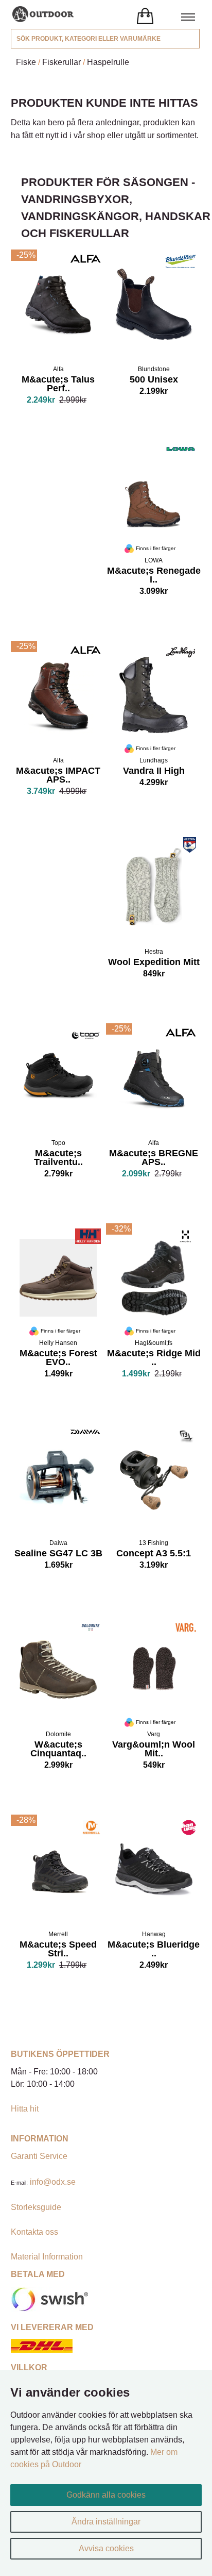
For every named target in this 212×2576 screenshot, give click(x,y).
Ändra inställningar (106, 2522)
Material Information (47, 2257)
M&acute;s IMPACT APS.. (58, 776)
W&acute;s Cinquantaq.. (58, 1750)
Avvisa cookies (106, 2548)
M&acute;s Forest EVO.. (58, 1359)
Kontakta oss (34, 2232)
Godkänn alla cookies (106, 2495)
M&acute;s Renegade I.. (154, 576)
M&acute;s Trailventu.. (58, 1159)
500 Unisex (154, 380)
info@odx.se (53, 2182)
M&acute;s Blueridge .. (154, 1950)
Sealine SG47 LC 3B (58, 1554)
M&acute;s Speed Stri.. (58, 1950)
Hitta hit (25, 2109)
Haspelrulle (108, 62)
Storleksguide (36, 2207)
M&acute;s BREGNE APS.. (154, 1159)
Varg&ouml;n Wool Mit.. (154, 1750)
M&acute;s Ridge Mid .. (154, 1359)
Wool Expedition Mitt (154, 963)
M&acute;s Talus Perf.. (58, 385)
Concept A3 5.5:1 (154, 1554)
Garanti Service (39, 2156)
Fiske (26, 62)
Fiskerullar (61, 62)
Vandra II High (154, 772)
